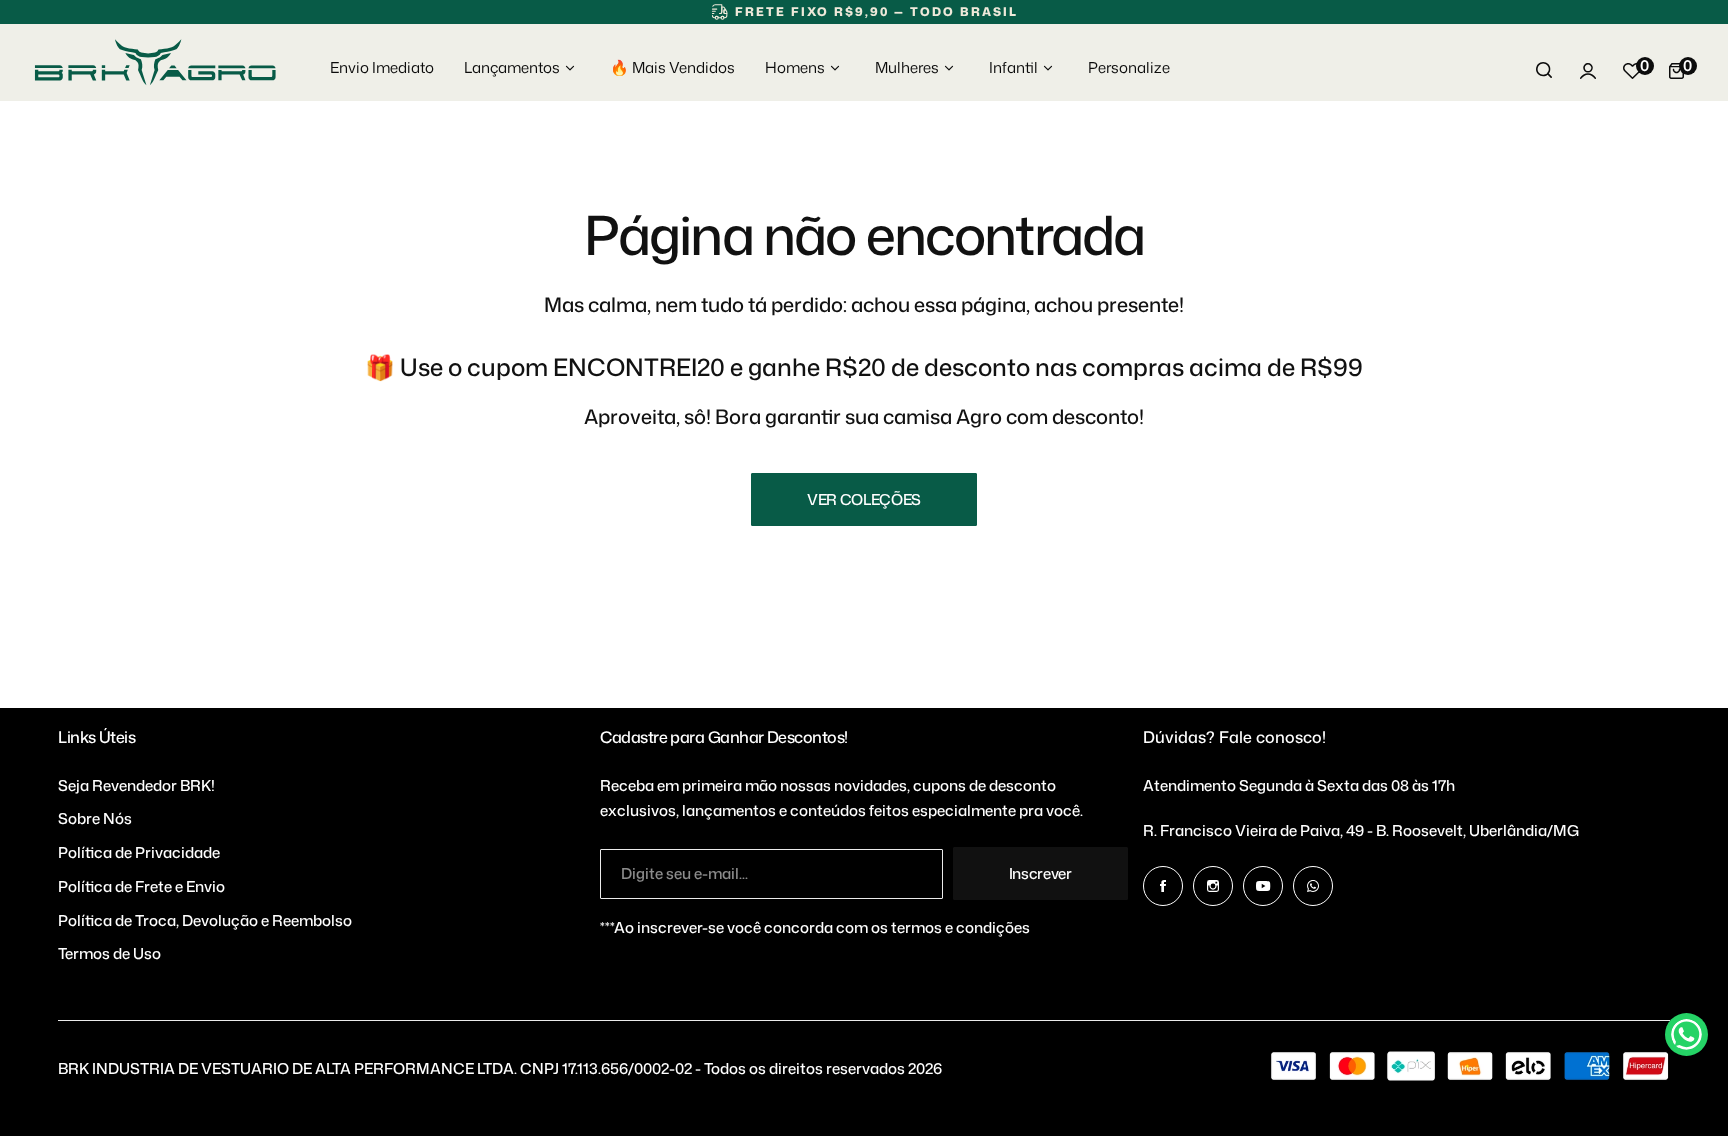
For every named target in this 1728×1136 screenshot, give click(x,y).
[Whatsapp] (1313, 886)
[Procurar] (1544, 71)
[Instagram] (1213, 886)
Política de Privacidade (139, 852)
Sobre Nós (95, 818)
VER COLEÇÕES (864, 499)
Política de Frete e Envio (141, 886)
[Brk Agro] (155, 62)
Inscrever (1040, 873)
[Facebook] (1163, 886)
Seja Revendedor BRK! (136, 785)
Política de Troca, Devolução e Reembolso (205, 920)
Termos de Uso (109, 953)
